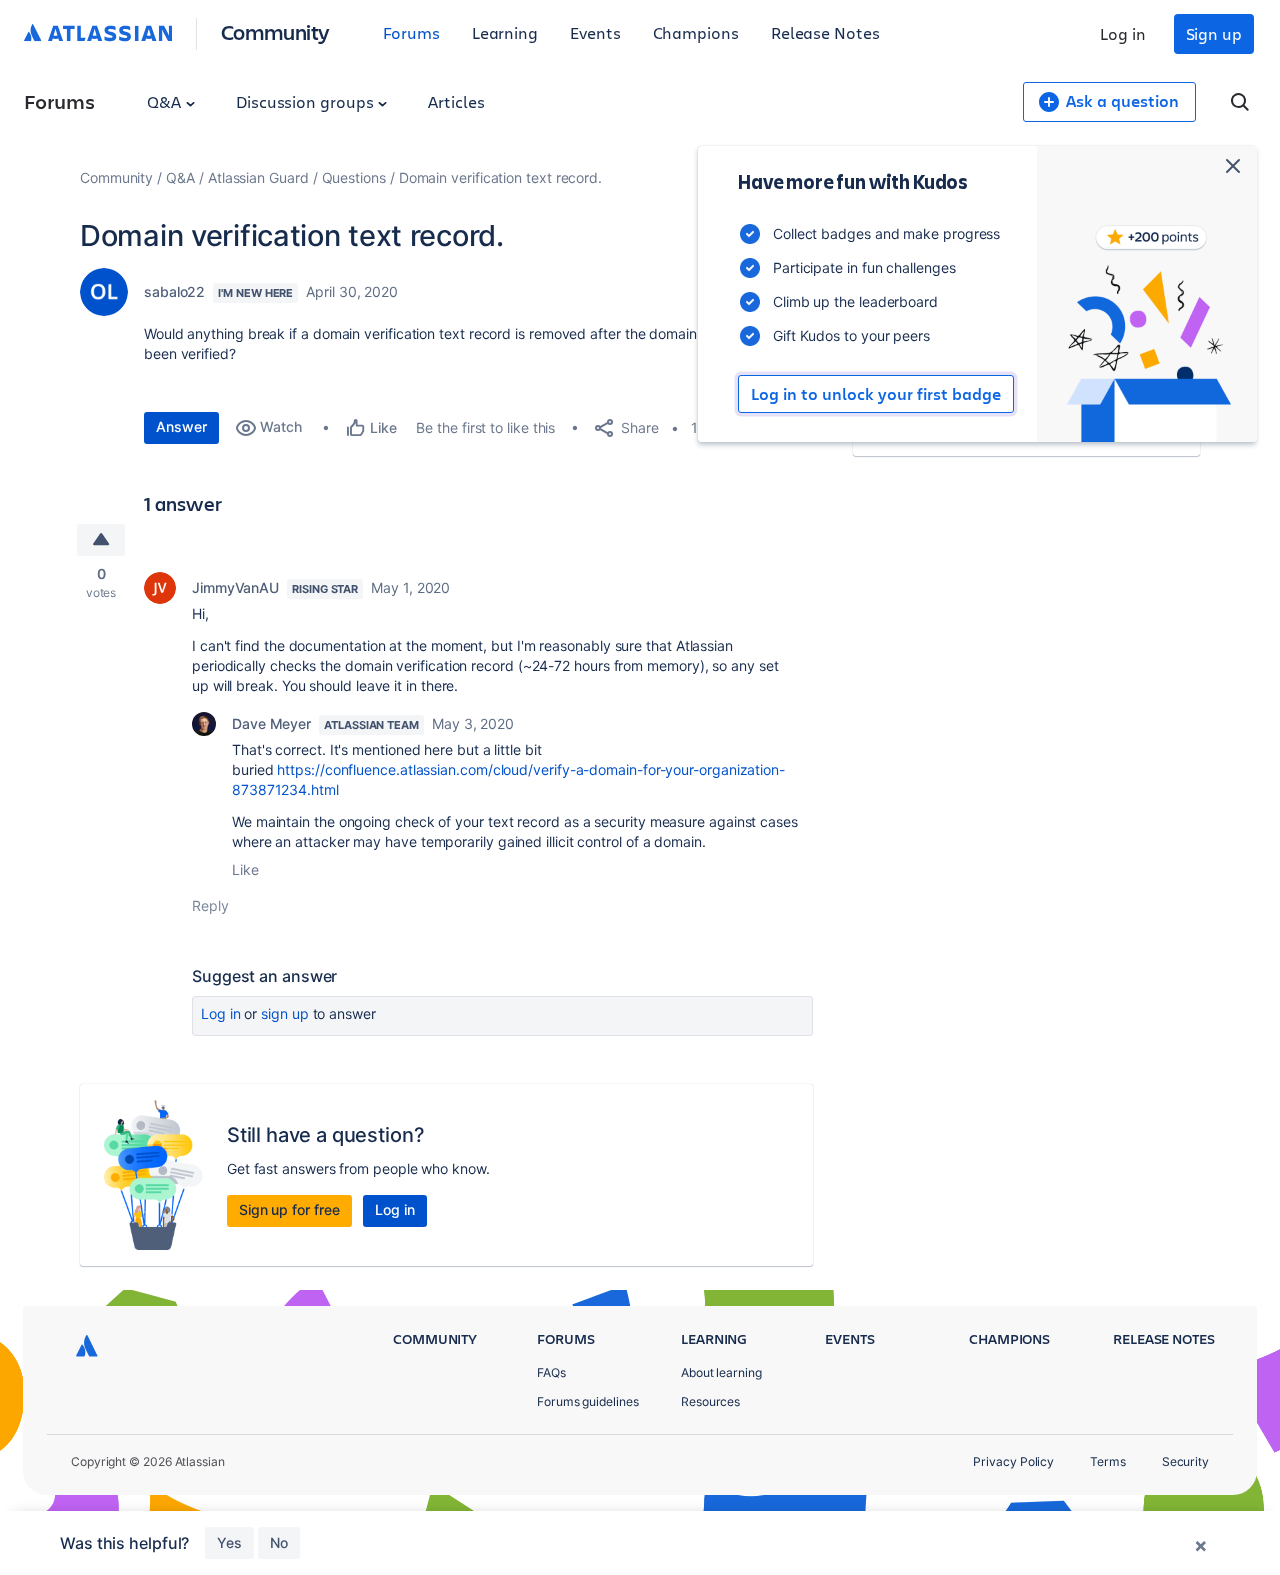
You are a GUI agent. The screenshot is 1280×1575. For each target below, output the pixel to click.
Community (275, 31)
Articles (456, 101)
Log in (1123, 33)
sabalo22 (174, 291)
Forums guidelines (588, 1401)
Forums (411, 32)
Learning (505, 32)
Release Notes (825, 32)
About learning (721, 1372)
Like (245, 869)
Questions (354, 177)
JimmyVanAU (235, 587)
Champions (696, 32)
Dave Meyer (271, 723)
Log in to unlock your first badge (876, 394)
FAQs (551, 1372)
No (279, 1542)
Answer (181, 426)
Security (1185, 1461)
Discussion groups (307, 101)
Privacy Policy (1013, 1461)
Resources (710, 1401)
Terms (1108, 1461)
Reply (210, 905)
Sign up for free (289, 1209)
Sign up (1214, 33)
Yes (229, 1542)
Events (595, 32)
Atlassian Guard (258, 177)
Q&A (166, 101)
